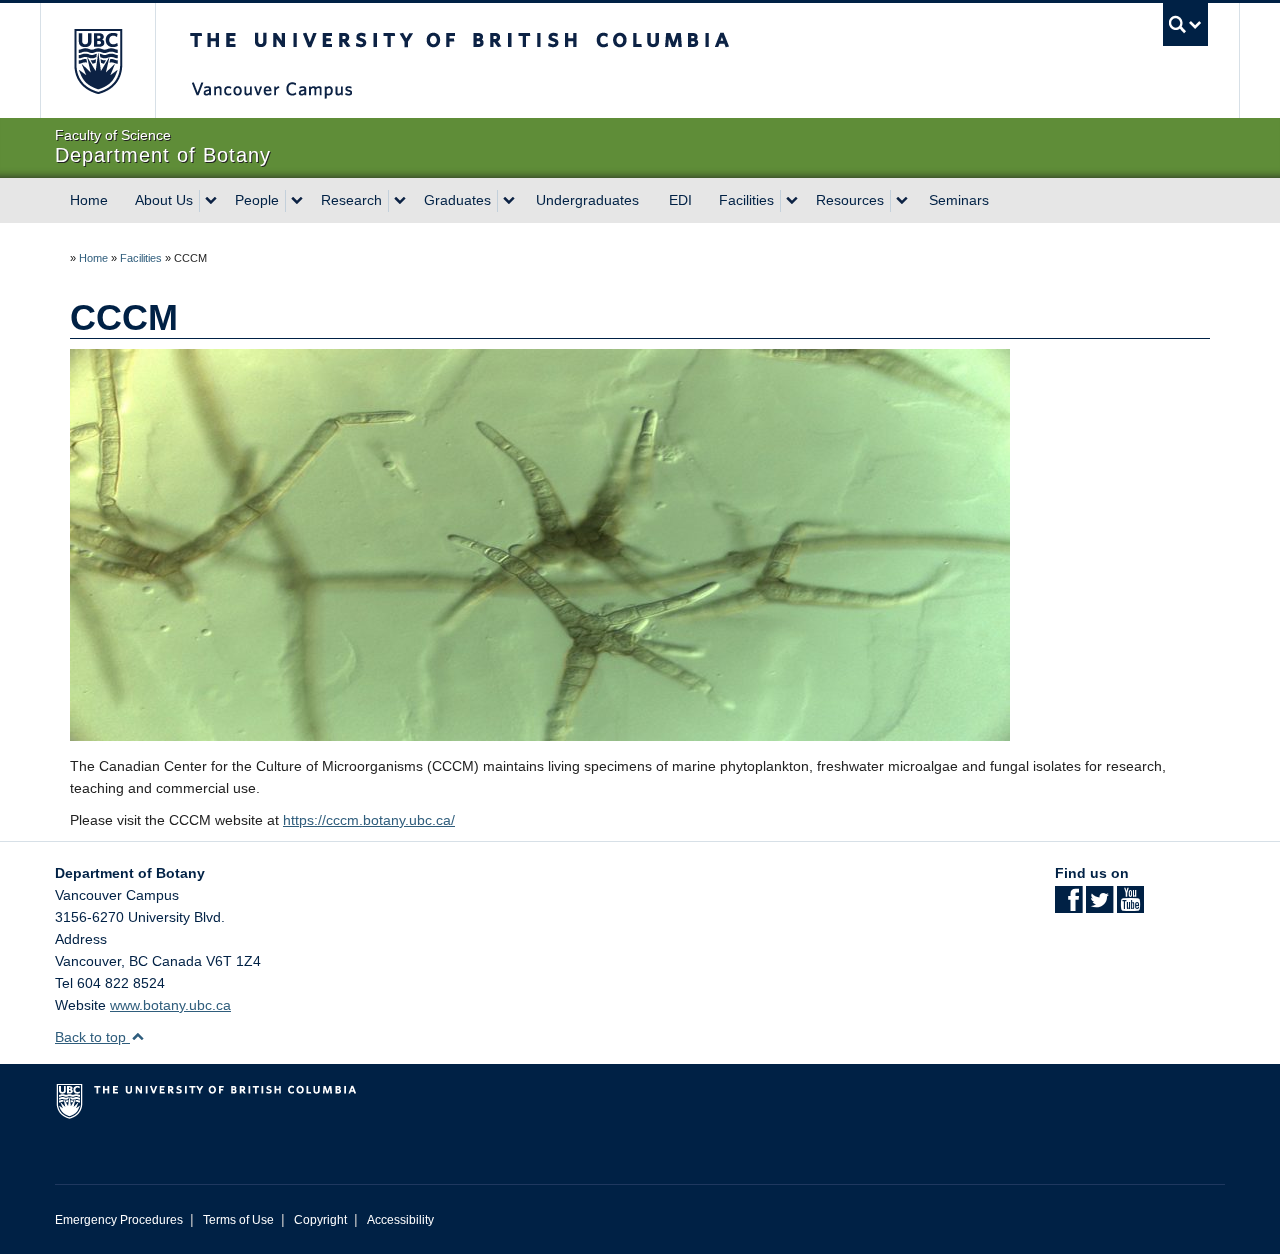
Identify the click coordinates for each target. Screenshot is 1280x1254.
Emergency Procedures (119, 1220)
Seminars (959, 200)
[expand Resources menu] (902, 201)
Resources (850, 200)
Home (89, 200)
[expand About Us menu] (211, 201)
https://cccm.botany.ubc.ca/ (369, 820)
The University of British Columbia (97, 60)
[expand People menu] (297, 201)
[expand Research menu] (400, 201)
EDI (680, 200)
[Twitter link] (1099, 906)
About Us (164, 200)
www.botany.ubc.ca (170, 1005)
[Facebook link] (1068, 906)
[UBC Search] (1185, 24)
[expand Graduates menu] (509, 201)
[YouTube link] (1130, 906)
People (257, 200)
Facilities (746, 200)
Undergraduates (587, 200)
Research (351, 200)
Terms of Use (238, 1220)
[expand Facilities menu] (792, 201)
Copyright (320, 1220)
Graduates (457, 200)
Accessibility (400, 1220)
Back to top (92, 1037)
